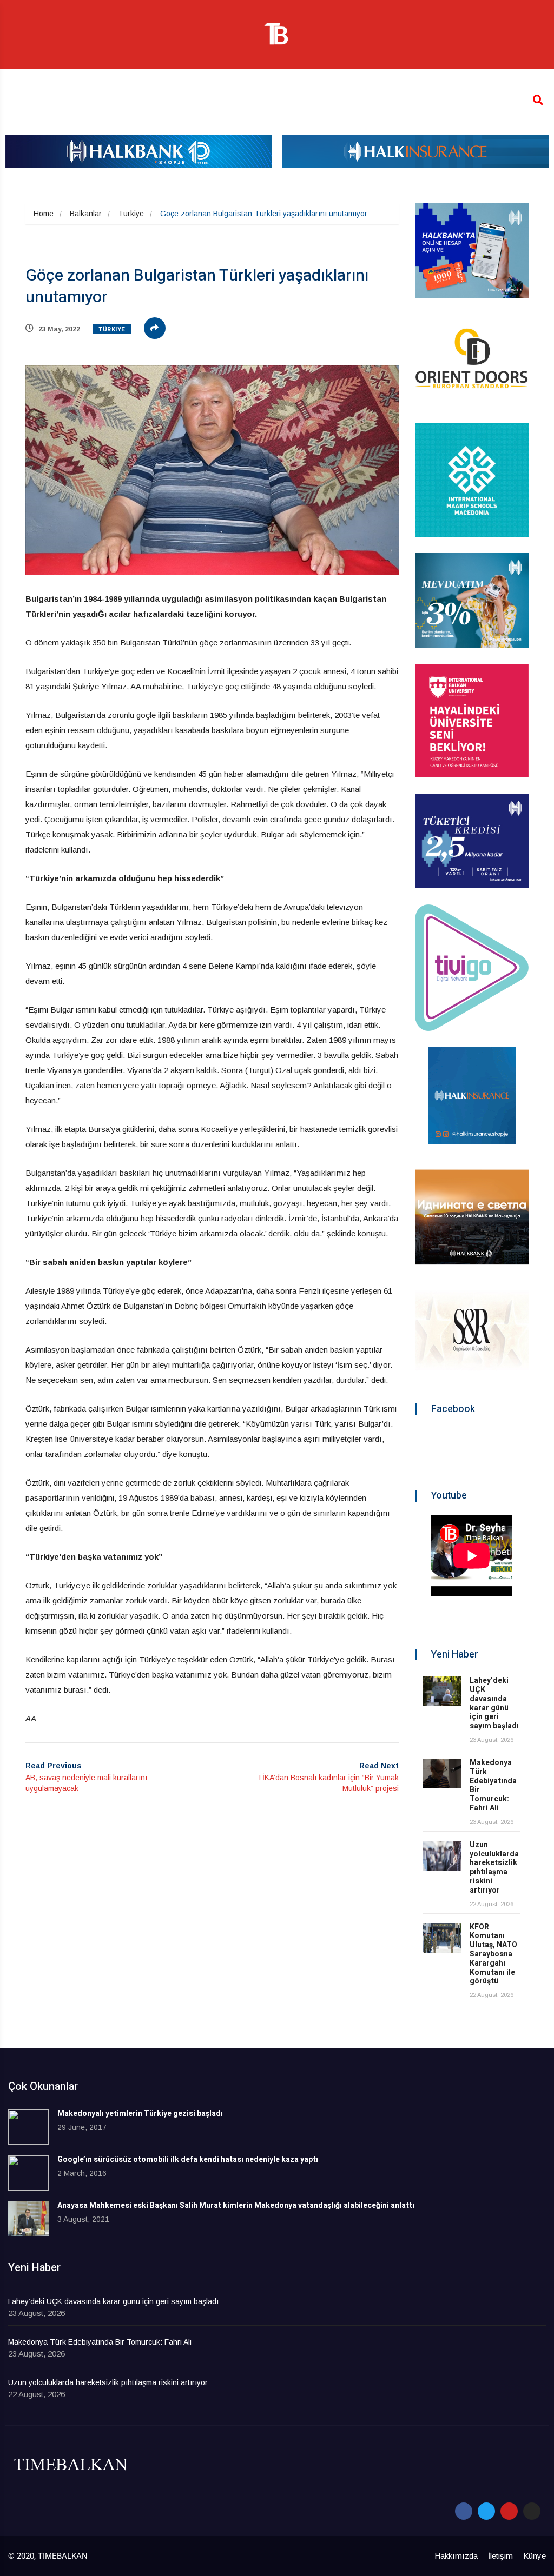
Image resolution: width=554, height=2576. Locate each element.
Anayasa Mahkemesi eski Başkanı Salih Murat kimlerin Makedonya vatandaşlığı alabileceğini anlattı (236, 2205)
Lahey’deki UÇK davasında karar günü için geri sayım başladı (494, 1703)
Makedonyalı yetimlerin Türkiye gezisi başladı (140, 2114)
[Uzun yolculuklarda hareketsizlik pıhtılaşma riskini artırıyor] (442, 1856)
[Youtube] (509, 2511)
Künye (535, 2556)
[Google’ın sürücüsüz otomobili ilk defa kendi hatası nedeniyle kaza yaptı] (28, 2173)
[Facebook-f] (464, 2511)
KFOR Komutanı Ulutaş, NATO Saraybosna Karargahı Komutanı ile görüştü (493, 1954)
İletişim (500, 2556)
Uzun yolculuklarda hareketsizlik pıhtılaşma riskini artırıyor (494, 1868)
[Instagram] (532, 2511)
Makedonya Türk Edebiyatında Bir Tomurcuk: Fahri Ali (493, 1785)
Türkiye (131, 214)
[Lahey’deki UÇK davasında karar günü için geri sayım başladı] (442, 1691)
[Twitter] (486, 2511)
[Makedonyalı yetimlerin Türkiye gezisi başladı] (28, 2127)
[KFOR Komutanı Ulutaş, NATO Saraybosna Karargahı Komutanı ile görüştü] (442, 1938)
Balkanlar (86, 214)
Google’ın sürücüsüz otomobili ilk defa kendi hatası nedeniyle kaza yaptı (188, 2159)
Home (44, 214)
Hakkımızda (456, 2556)
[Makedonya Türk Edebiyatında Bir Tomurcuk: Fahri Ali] (442, 1773)
